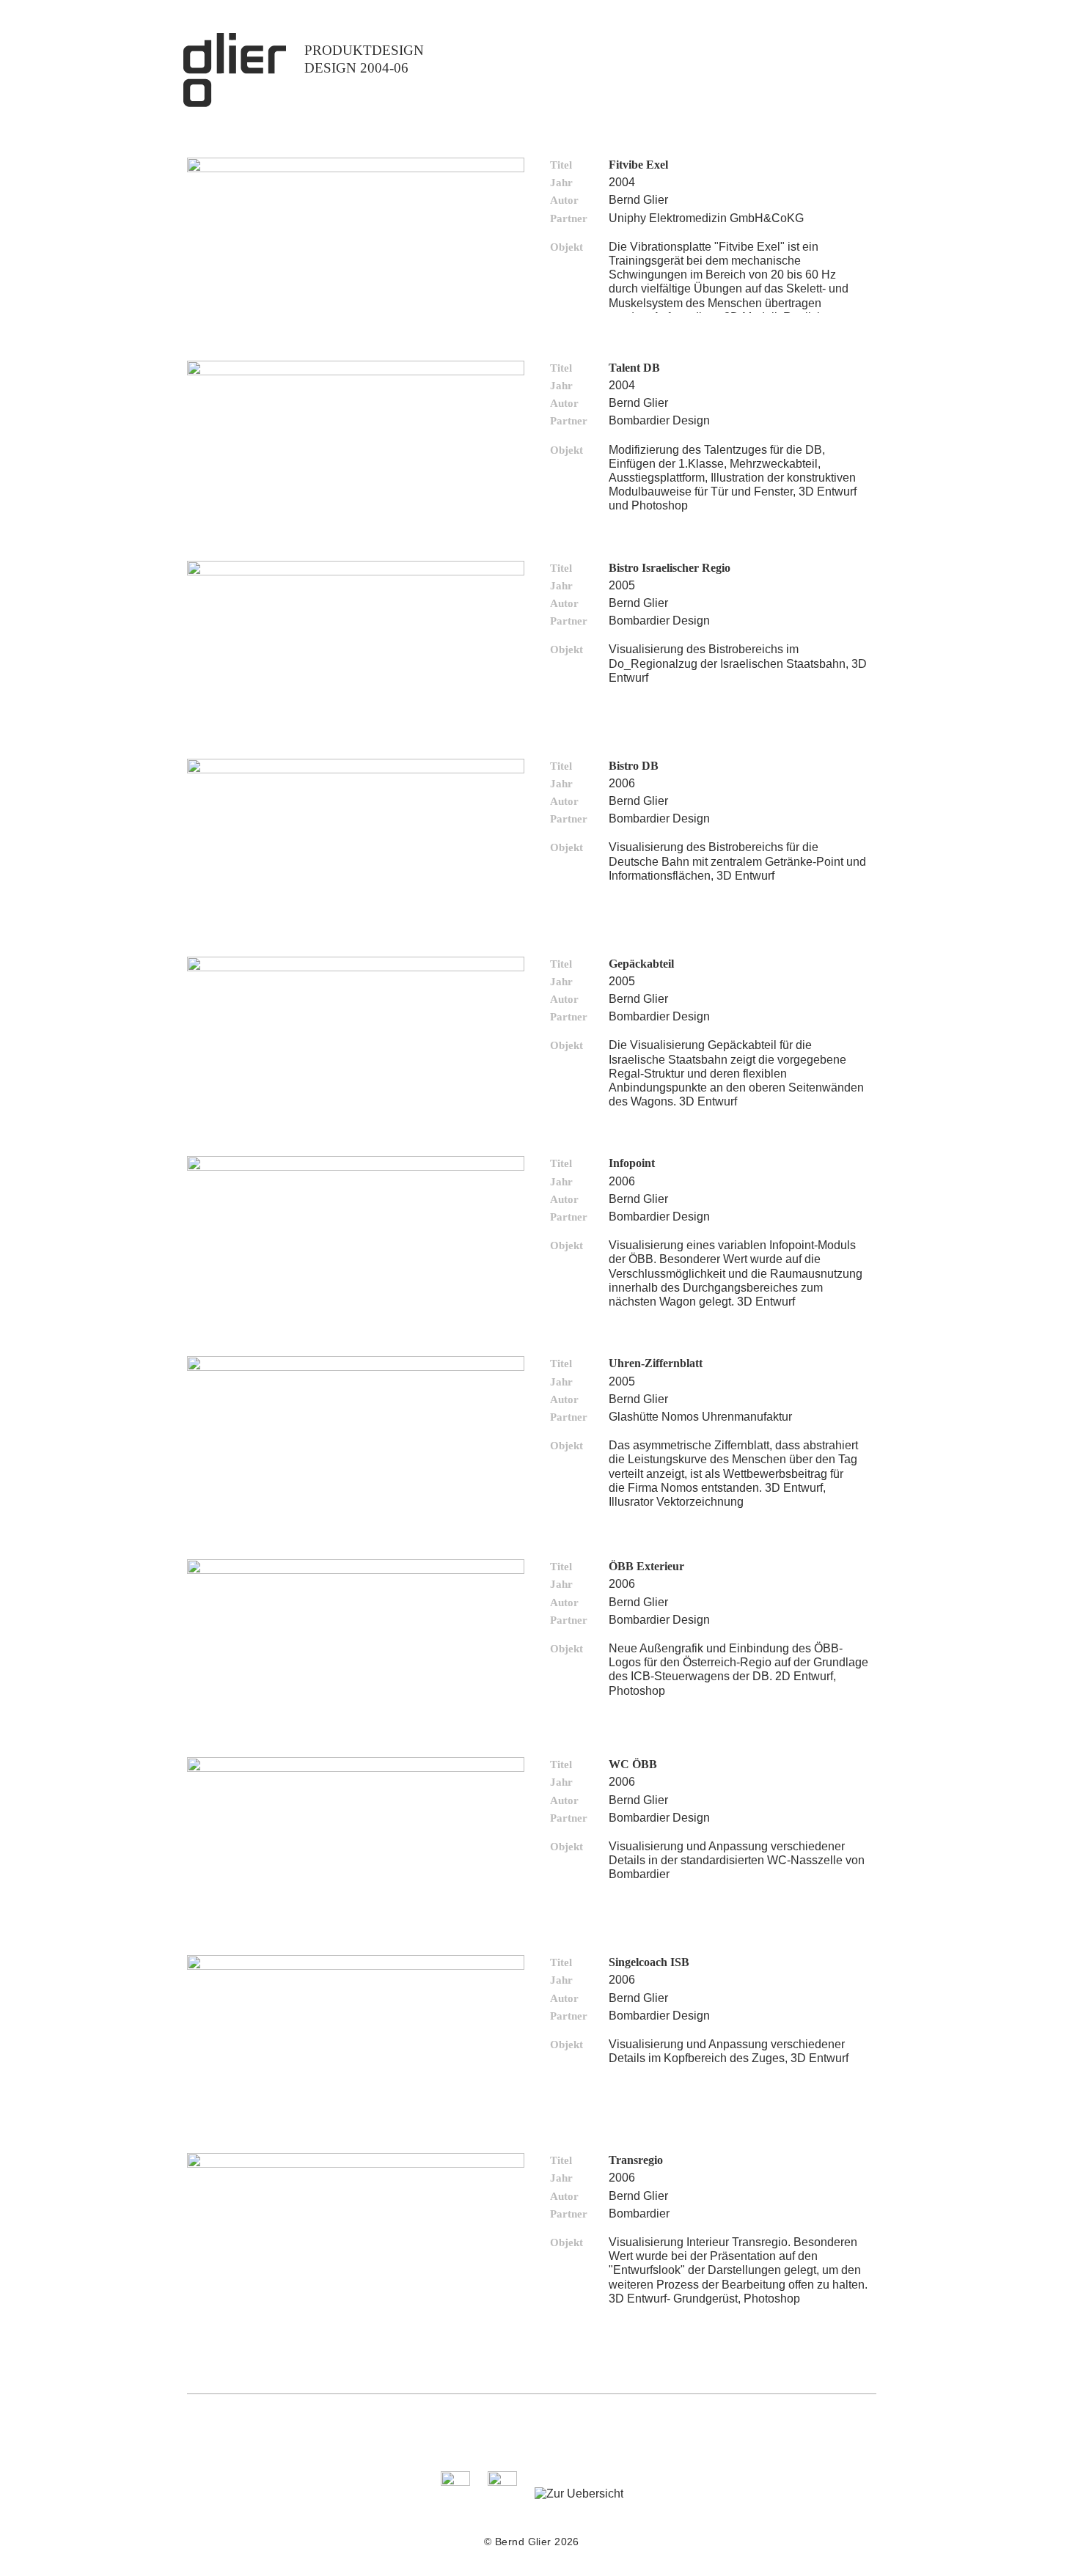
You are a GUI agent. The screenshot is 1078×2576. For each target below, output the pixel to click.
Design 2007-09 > (359, 117)
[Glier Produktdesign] (235, 103)
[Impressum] (502, 2482)
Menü (854, 60)
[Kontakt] (455, 2482)
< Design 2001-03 (309, 117)
